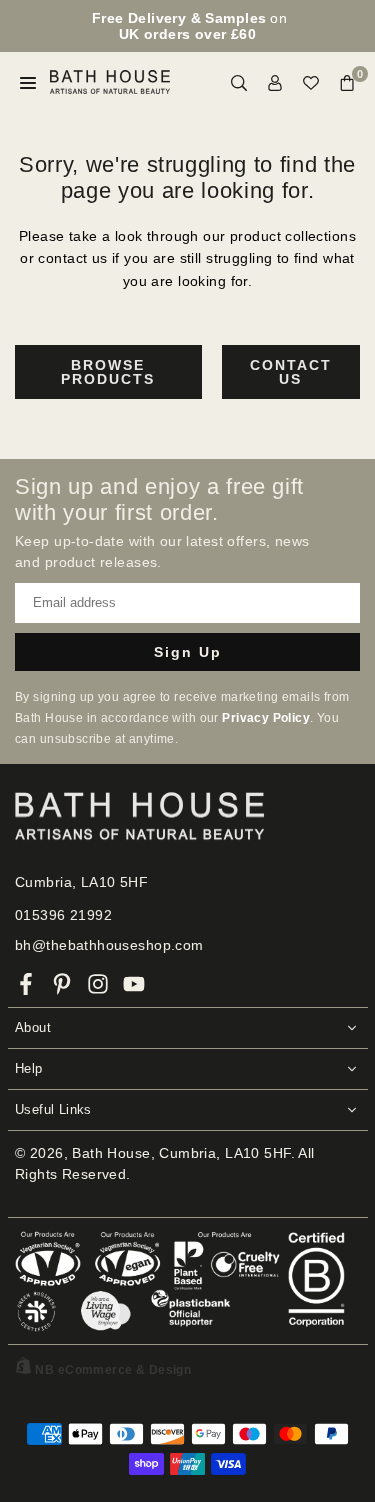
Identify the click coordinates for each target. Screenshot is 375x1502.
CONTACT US (291, 372)
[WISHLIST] (311, 82)
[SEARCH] (239, 82)
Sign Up (188, 652)
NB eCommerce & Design (113, 1370)
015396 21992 (63, 915)
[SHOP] (28, 82)
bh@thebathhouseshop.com (109, 945)
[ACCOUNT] (275, 82)
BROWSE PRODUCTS (108, 372)
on (190, 26)
